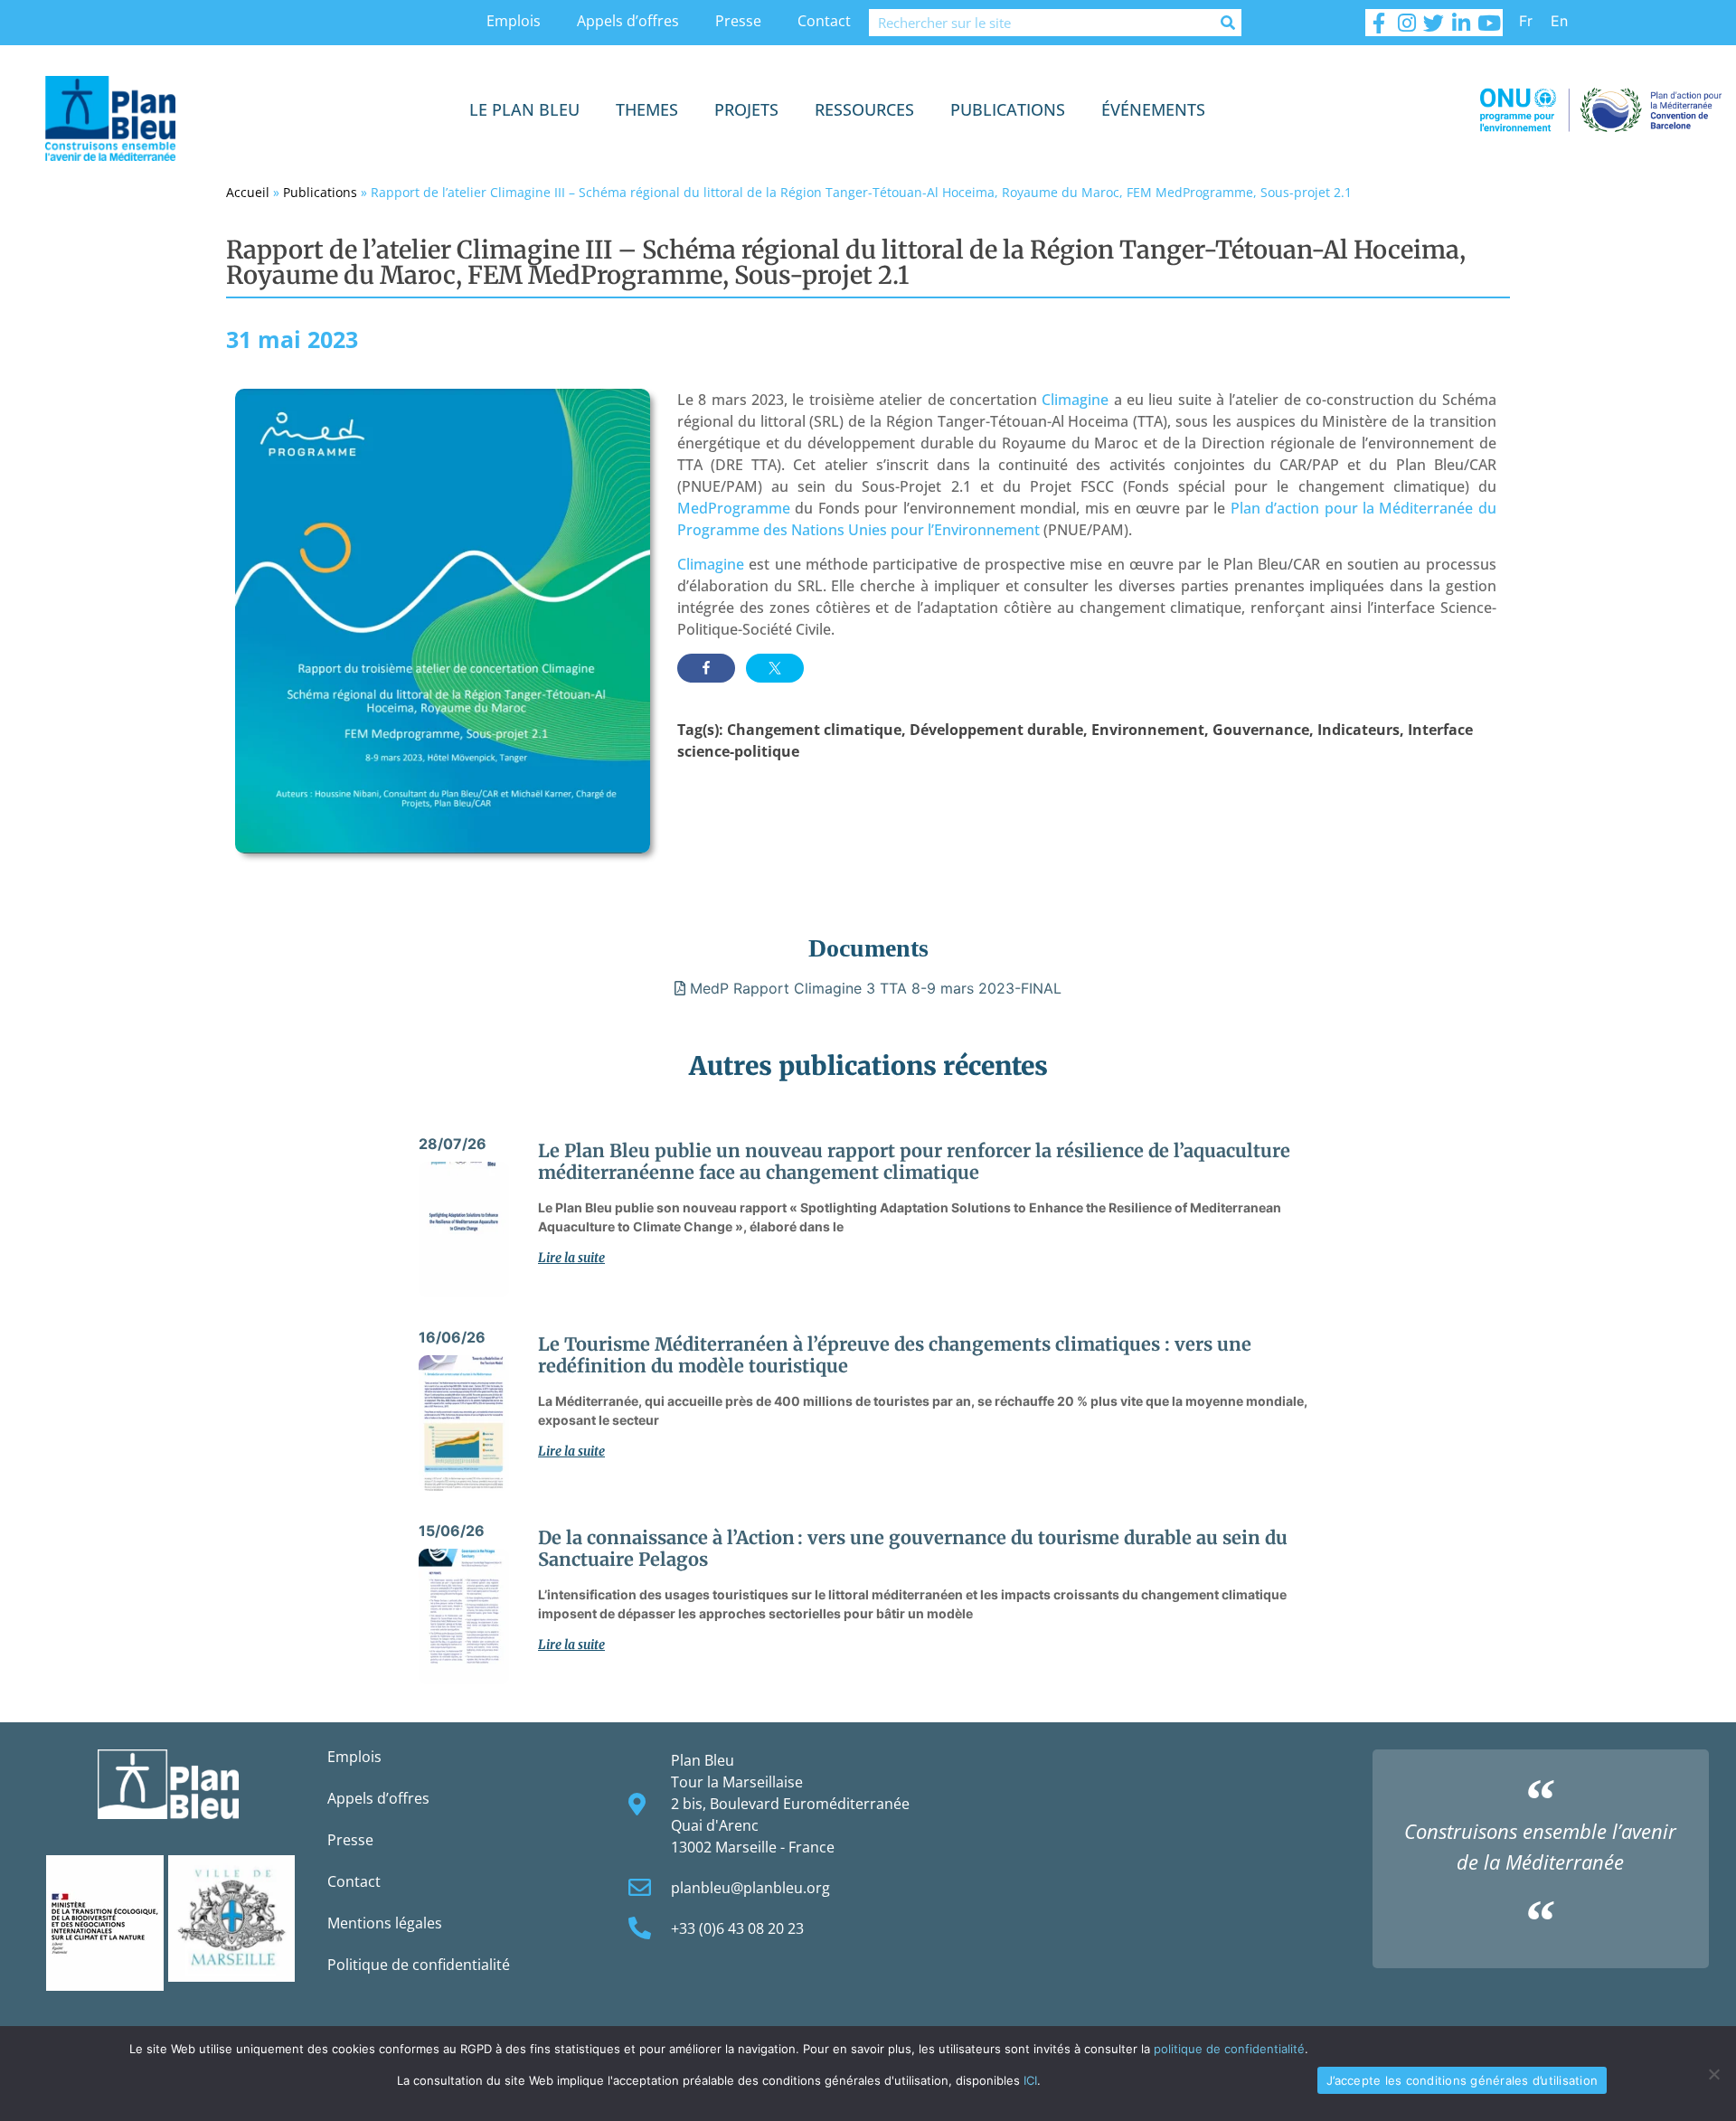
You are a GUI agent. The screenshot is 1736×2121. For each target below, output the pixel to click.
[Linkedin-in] (1461, 23)
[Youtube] (1489, 23)
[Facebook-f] (1379, 23)
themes (647, 109)
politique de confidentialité (1229, 2049)
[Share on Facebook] (706, 668)
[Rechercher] (1228, 23)
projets (746, 109)
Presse (738, 21)
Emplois (514, 21)
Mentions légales (385, 1923)
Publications (320, 192)
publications (1008, 109)
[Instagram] (1406, 23)
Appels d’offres (628, 21)
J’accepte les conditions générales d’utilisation (1462, 2080)
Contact (824, 21)
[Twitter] (1434, 23)
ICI (1030, 2080)
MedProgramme (734, 508)
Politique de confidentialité (419, 1965)
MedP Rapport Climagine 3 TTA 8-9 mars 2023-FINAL (873, 988)
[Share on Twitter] (775, 668)
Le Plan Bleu (524, 109)
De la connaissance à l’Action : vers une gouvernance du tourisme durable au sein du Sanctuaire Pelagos (913, 1548)
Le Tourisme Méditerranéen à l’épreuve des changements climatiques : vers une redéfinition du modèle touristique (895, 1355)
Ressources (864, 109)
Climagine (1075, 400)
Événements (1153, 109)
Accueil (248, 192)
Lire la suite (571, 1258)
